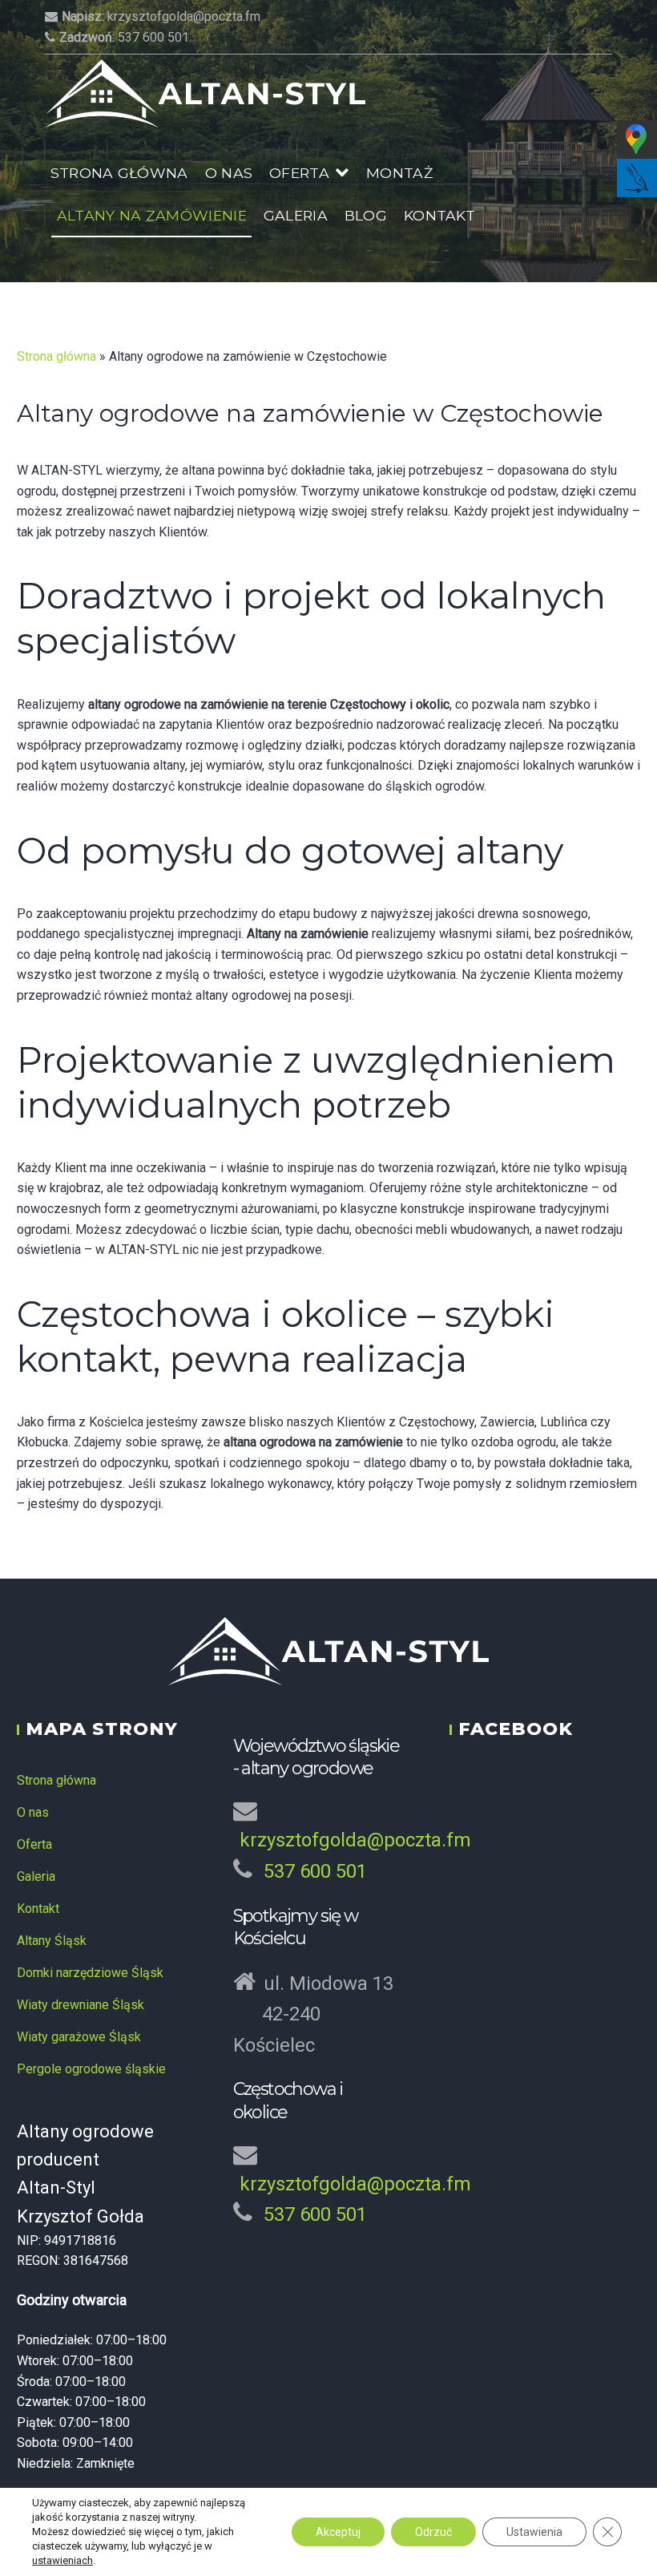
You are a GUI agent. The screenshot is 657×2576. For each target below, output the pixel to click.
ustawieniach (62, 2560)
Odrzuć (433, 2532)
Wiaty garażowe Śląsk (79, 2037)
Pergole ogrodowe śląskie (91, 2069)
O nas (229, 173)
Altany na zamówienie (152, 215)
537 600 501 (124, 37)
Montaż (399, 173)
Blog (366, 215)
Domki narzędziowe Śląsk (90, 1973)
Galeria (296, 215)
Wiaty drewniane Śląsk (81, 2005)
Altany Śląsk (52, 1941)
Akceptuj (338, 2532)
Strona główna (119, 173)
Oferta (299, 173)
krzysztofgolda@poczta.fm (161, 16)
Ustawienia (534, 2532)
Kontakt (439, 215)
